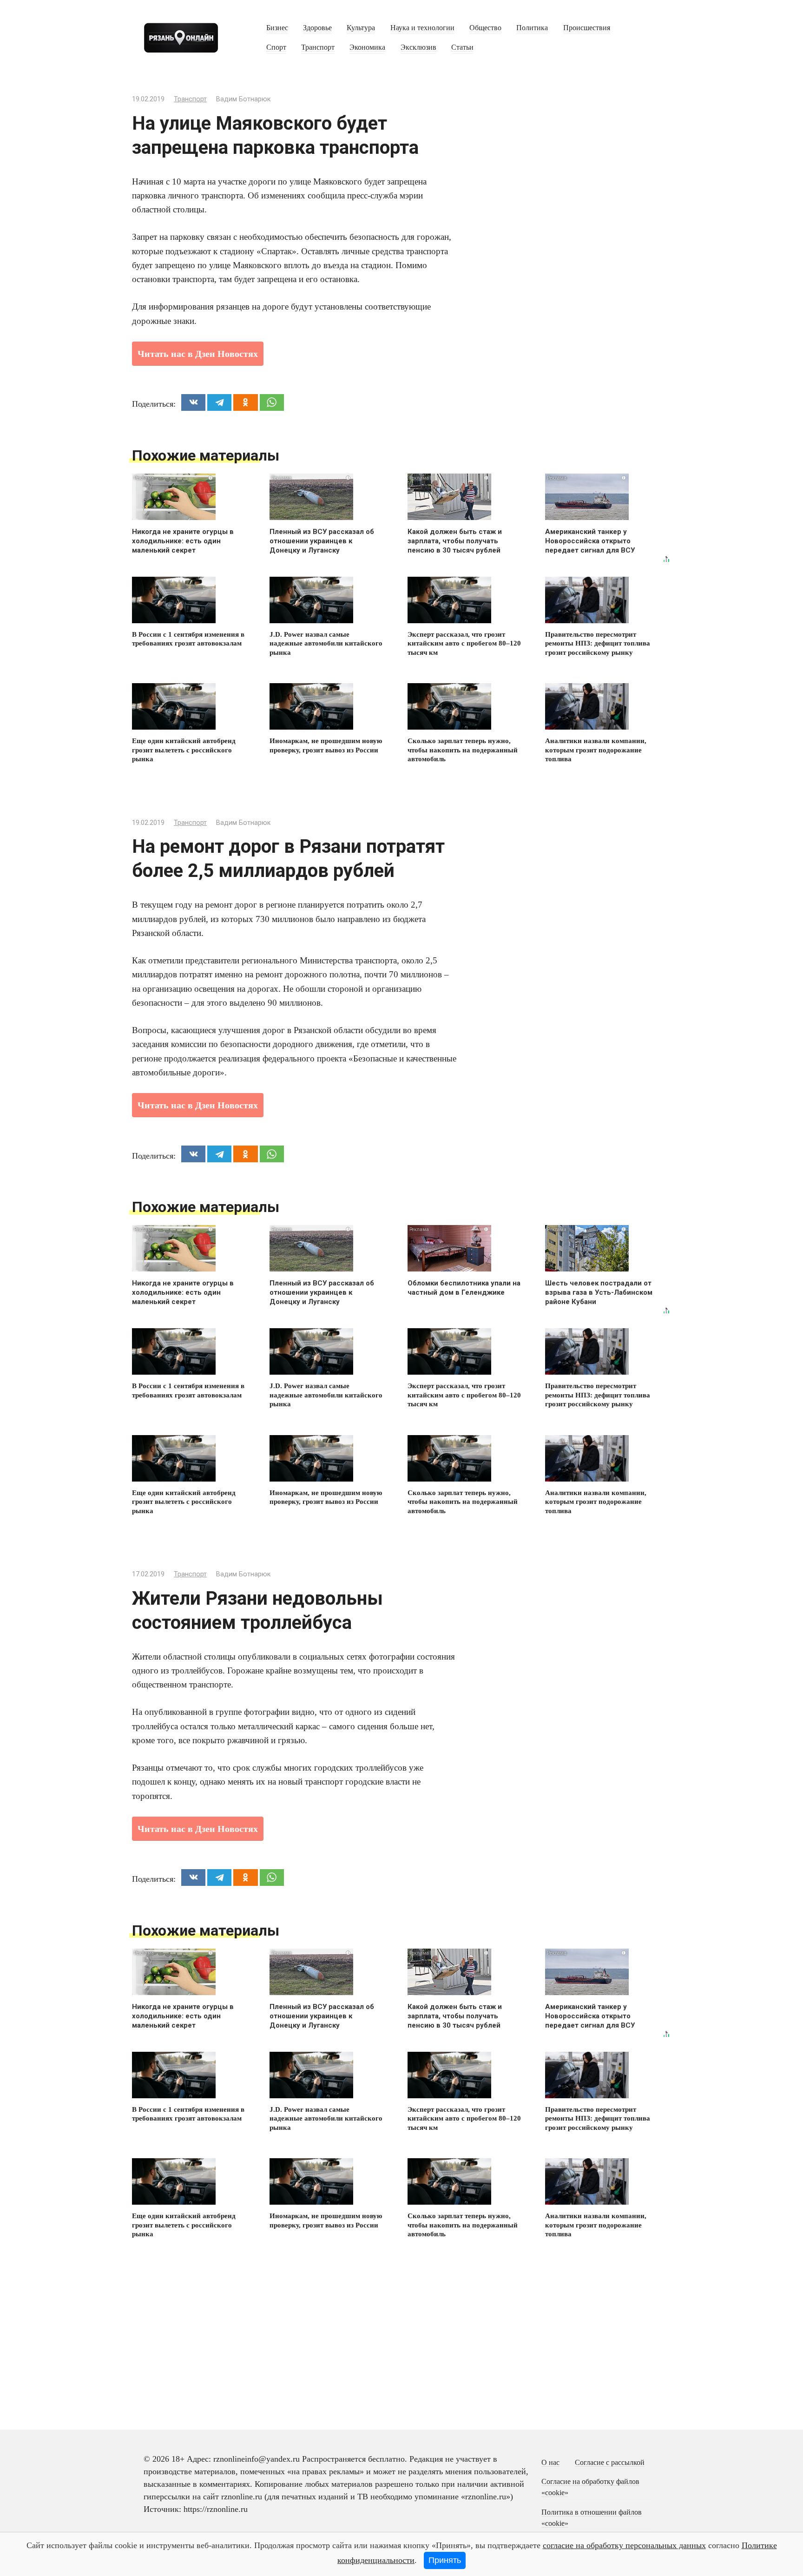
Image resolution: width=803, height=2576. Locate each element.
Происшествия (587, 28)
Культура (361, 28)
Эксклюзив (418, 47)
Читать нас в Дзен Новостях (198, 354)
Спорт (276, 47)
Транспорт (318, 47)
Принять (445, 2560)
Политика (532, 28)
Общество (485, 28)
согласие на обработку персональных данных (624, 2545)
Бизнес (277, 28)
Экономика (367, 47)
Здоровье (317, 28)
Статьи (462, 47)
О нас (550, 2463)
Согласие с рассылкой (610, 2463)
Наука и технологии (422, 28)
